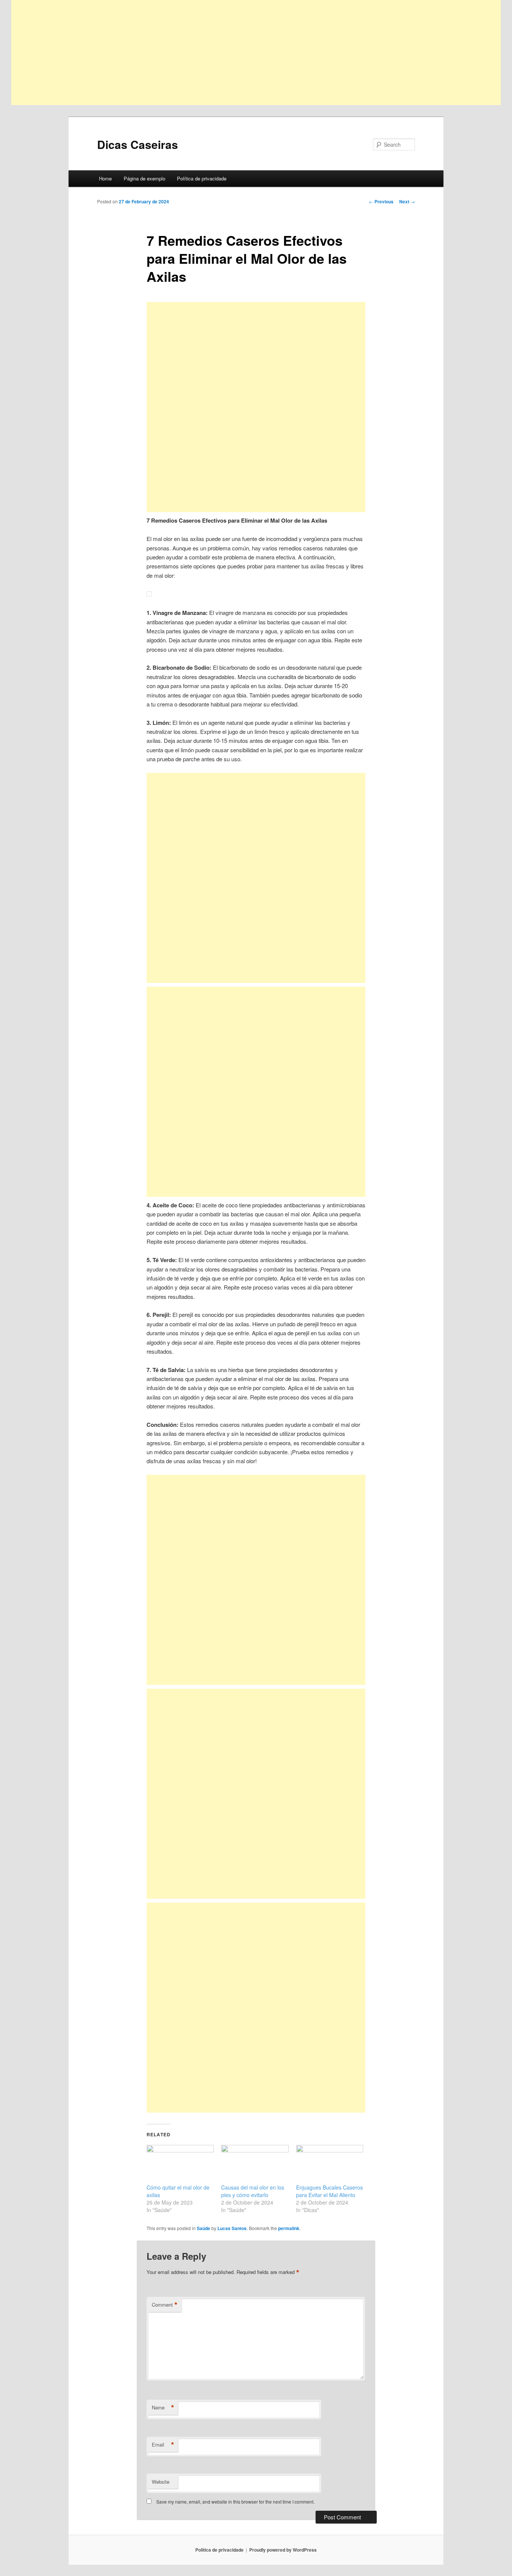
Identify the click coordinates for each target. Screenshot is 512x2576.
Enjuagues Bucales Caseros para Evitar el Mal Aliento (329, 2191)
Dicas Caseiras (138, 144)
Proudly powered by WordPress (283, 2550)
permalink (289, 2228)
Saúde (204, 2228)
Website (161, 2482)
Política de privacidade (202, 178)
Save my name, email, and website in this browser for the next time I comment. (235, 2502)
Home (105, 178)
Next (407, 201)
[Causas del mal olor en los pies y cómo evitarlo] (255, 2164)
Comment (165, 2305)
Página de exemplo (144, 178)
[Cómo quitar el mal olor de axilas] (180, 2164)
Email (163, 2445)
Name (163, 2408)
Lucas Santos (232, 2228)
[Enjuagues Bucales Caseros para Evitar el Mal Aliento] (330, 2164)
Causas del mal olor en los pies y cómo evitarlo (253, 2191)
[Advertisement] (236, 53)
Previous (381, 201)
